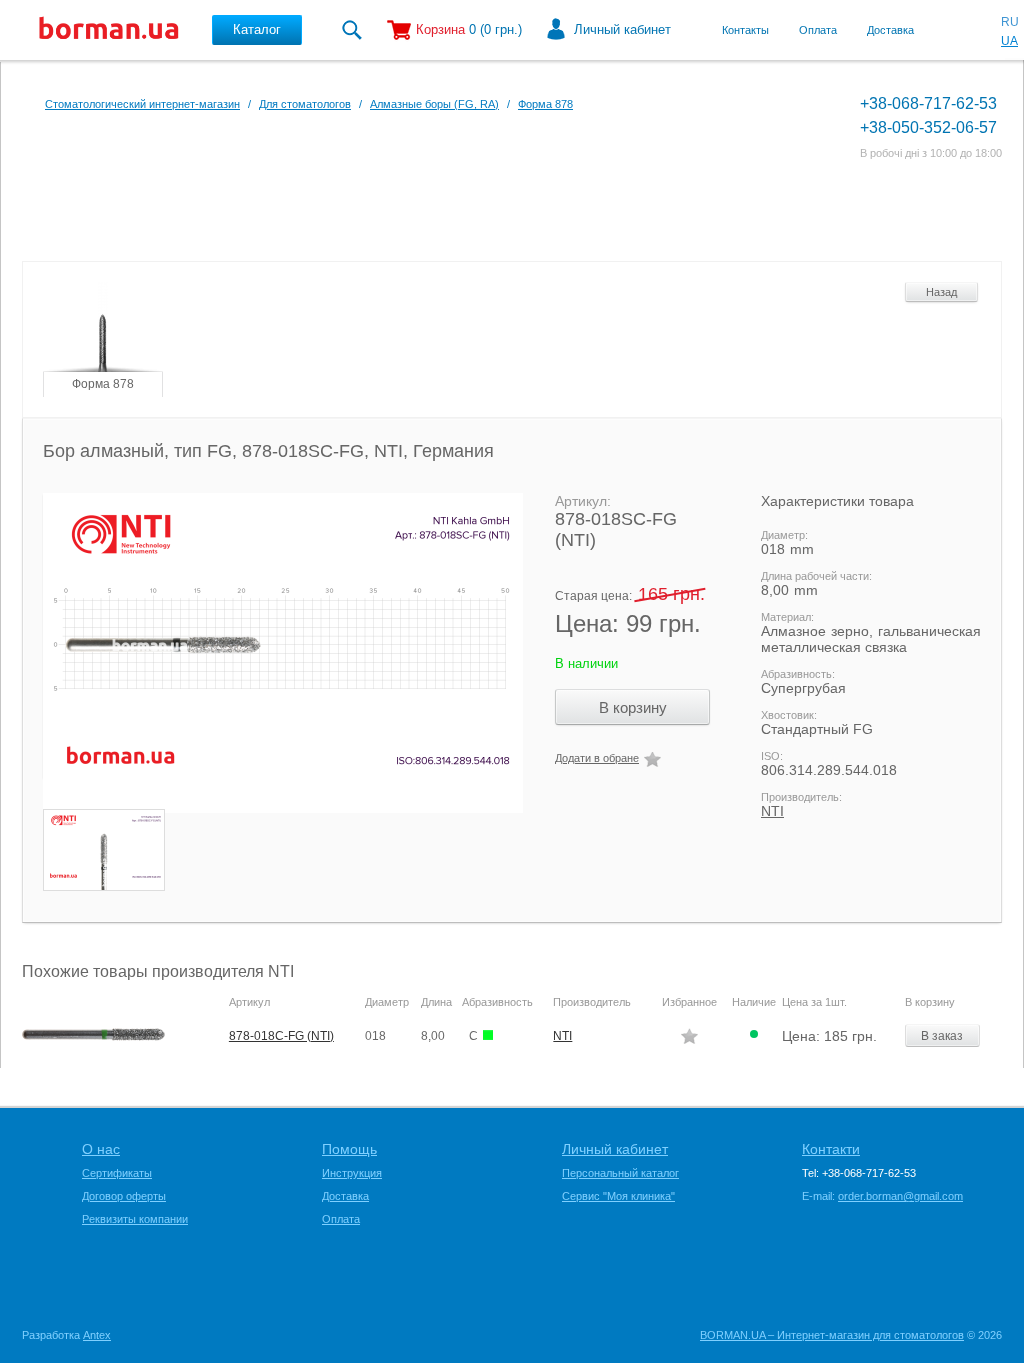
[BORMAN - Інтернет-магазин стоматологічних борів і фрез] (109, 30)
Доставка (890, 30)
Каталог (257, 29)
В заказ (942, 1036)
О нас (101, 1149)
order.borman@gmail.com (900, 1196)
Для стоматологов (305, 104)
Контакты (745, 30)
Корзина (440, 29)
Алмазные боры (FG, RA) (434, 104)
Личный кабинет (622, 29)
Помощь (349, 1149)
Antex (97, 1335)
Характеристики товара (837, 501)
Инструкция (352, 1173)
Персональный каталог (620, 1173)
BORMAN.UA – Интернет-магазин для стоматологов (832, 1335)
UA (1009, 41)
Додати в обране (597, 758)
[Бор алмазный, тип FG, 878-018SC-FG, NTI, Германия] (273, 653)
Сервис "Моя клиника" (618, 1196)
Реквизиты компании (135, 1219)
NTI (772, 811)
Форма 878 (545, 104)
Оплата (818, 30)
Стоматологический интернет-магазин (142, 104)
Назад (941, 292)
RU (1010, 22)
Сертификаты (117, 1173)
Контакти (831, 1149)
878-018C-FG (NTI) (281, 1036)
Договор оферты (124, 1196)
